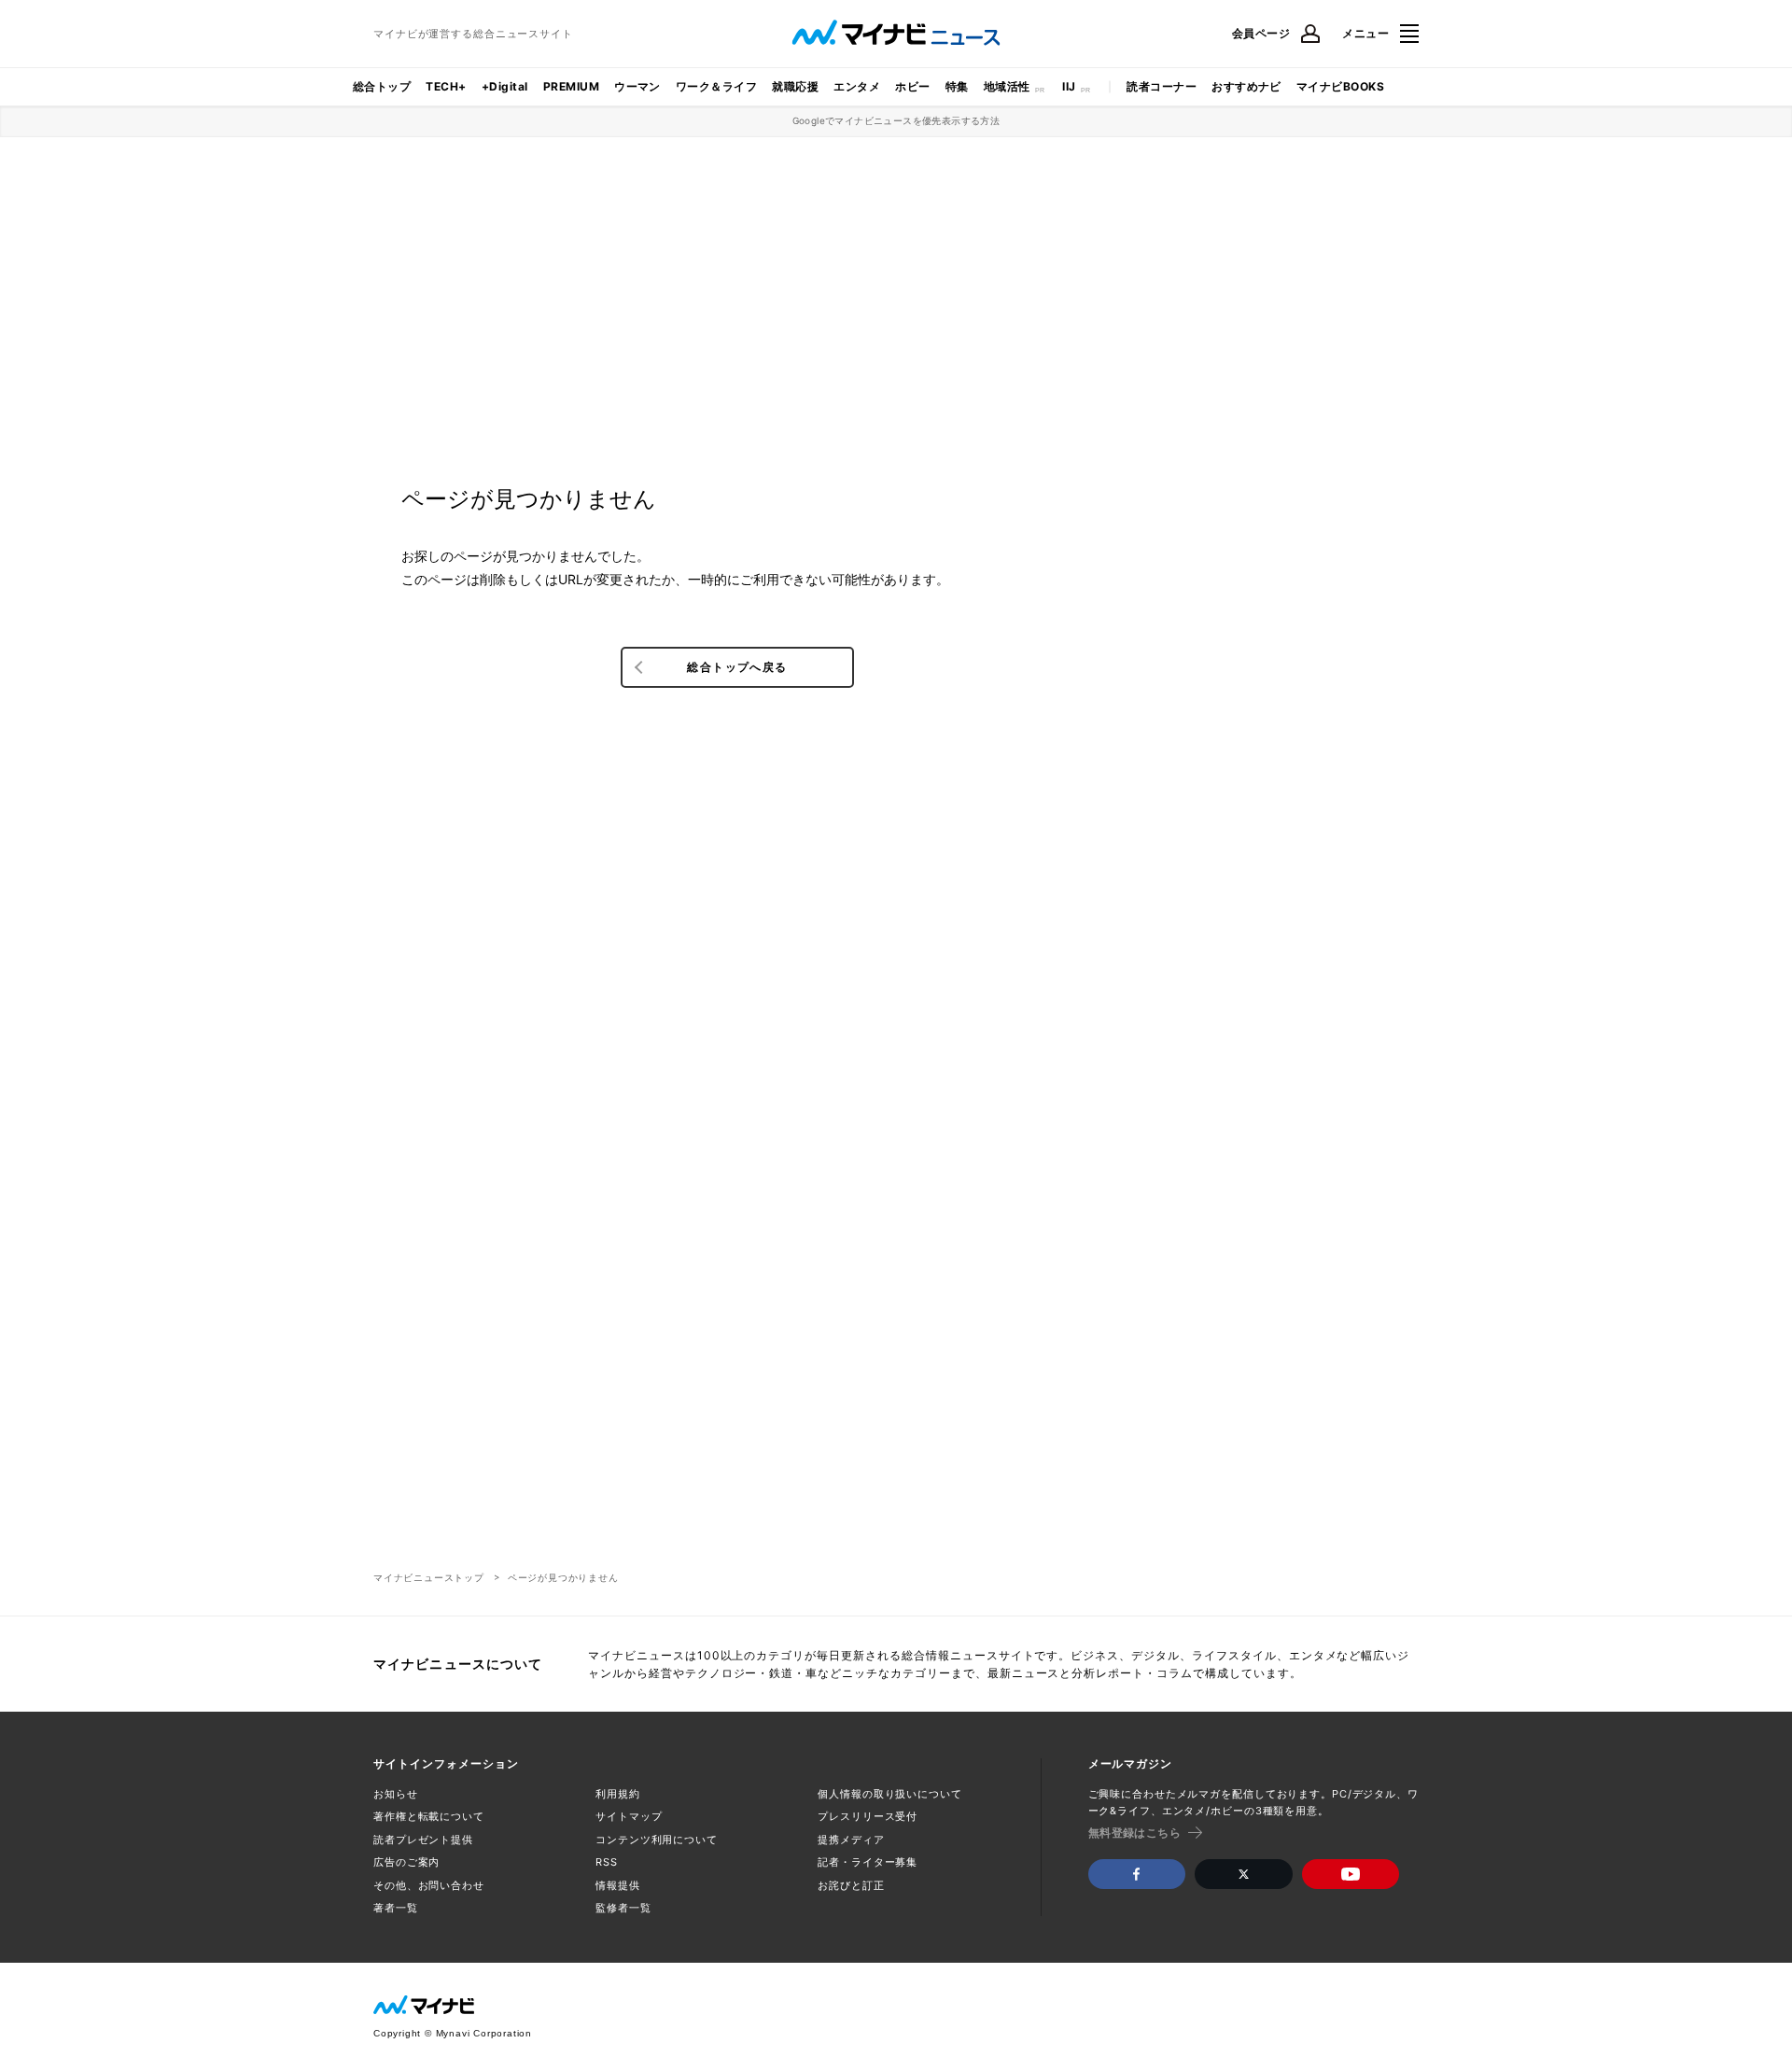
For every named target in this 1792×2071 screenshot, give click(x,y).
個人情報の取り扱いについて (889, 1794)
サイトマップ (629, 1816)
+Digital (505, 86)
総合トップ (382, 86)
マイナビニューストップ (429, 1577)
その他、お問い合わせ (429, 1885)
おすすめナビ (1246, 86)
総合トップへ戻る (737, 667)
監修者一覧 (623, 1908)
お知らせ (396, 1794)
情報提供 (618, 1885)
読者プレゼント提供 (423, 1840)
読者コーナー (1162, 86)
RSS (607, 1862)
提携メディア (851, 1840)
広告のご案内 (406, 1862)
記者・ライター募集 (868, 1862)
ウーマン (637, 86)
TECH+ (446, 86)
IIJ (1069, 86)
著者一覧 (396, 1908)
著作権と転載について (429, 1816)
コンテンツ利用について (657, 1840)
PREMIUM (571, 86)
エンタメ (857, 86)
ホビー (912, 86)
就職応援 (795, 86)
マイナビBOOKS (1340, 86)
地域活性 (1007, 86)
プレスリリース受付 (868, 1816)
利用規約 (618, 1794)
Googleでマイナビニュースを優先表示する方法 (896, 120)
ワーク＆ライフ (716, 86)
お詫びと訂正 (851, 1885)
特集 (957, 86)
